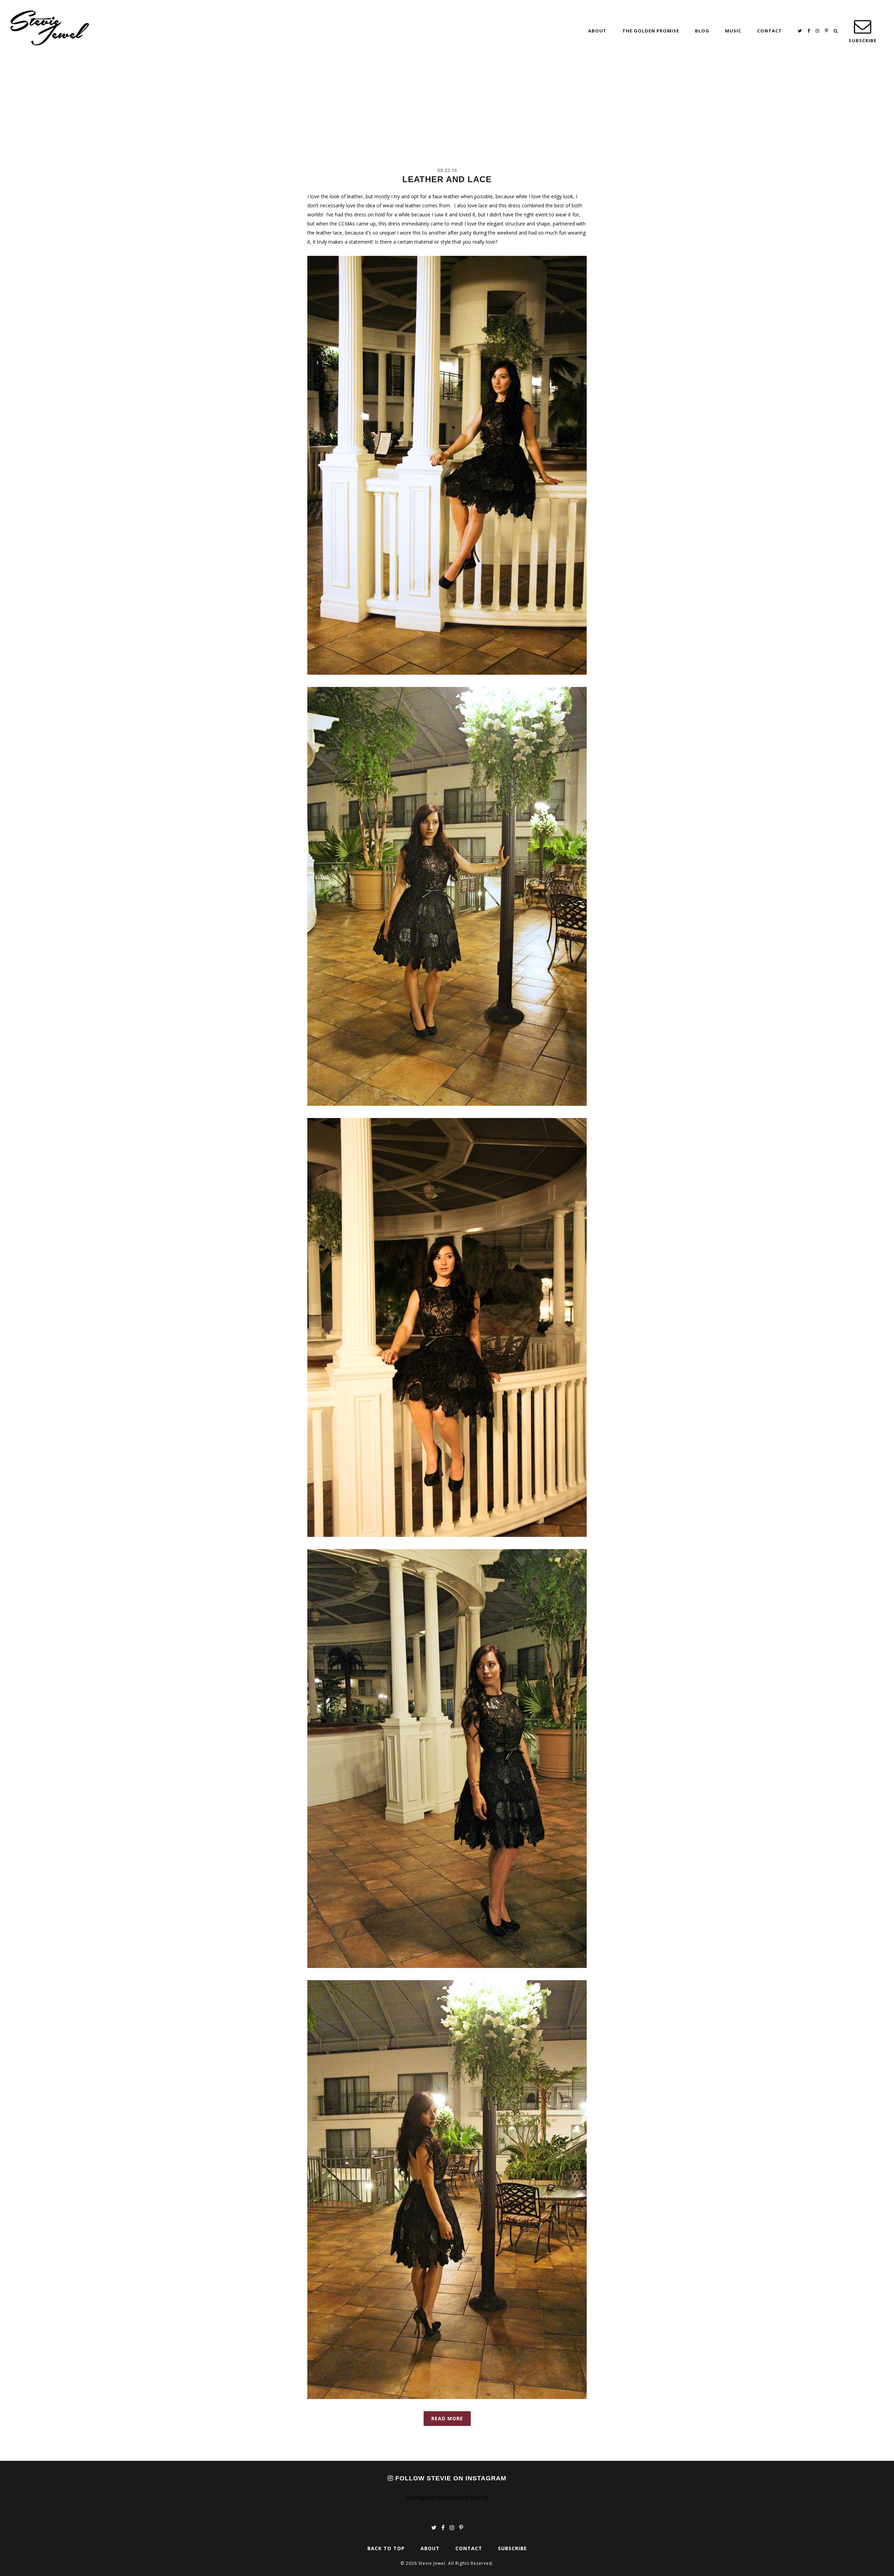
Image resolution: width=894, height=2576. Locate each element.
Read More (447, 2418)
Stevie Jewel (50, 28)
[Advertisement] (447, 114)
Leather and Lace (447, 179)
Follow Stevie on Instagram (450, 2478)
